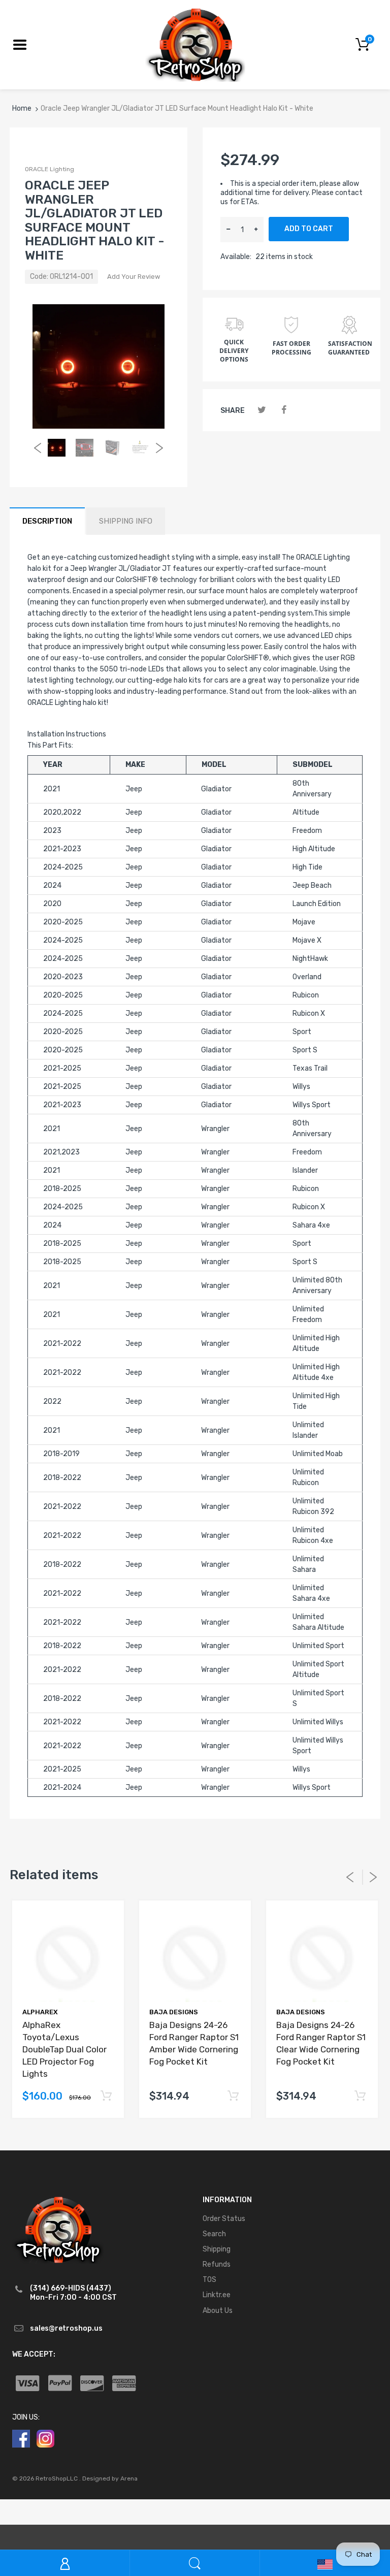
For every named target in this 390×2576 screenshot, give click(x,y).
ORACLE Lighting (50, 169)
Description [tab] (47, 521)
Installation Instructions (67, 734)
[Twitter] (262, 410)
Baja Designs (174, 2012)
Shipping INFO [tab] (126, 521)
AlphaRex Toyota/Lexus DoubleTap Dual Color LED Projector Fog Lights (64, 2049)
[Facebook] (284, 410)
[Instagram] (45, 2438)
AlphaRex (40, 2012)
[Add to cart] (106, 2096)
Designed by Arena (110, 2478)
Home (22, 108)
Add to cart (309, 229)
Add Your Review (134, 277)
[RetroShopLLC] (195, 44)
